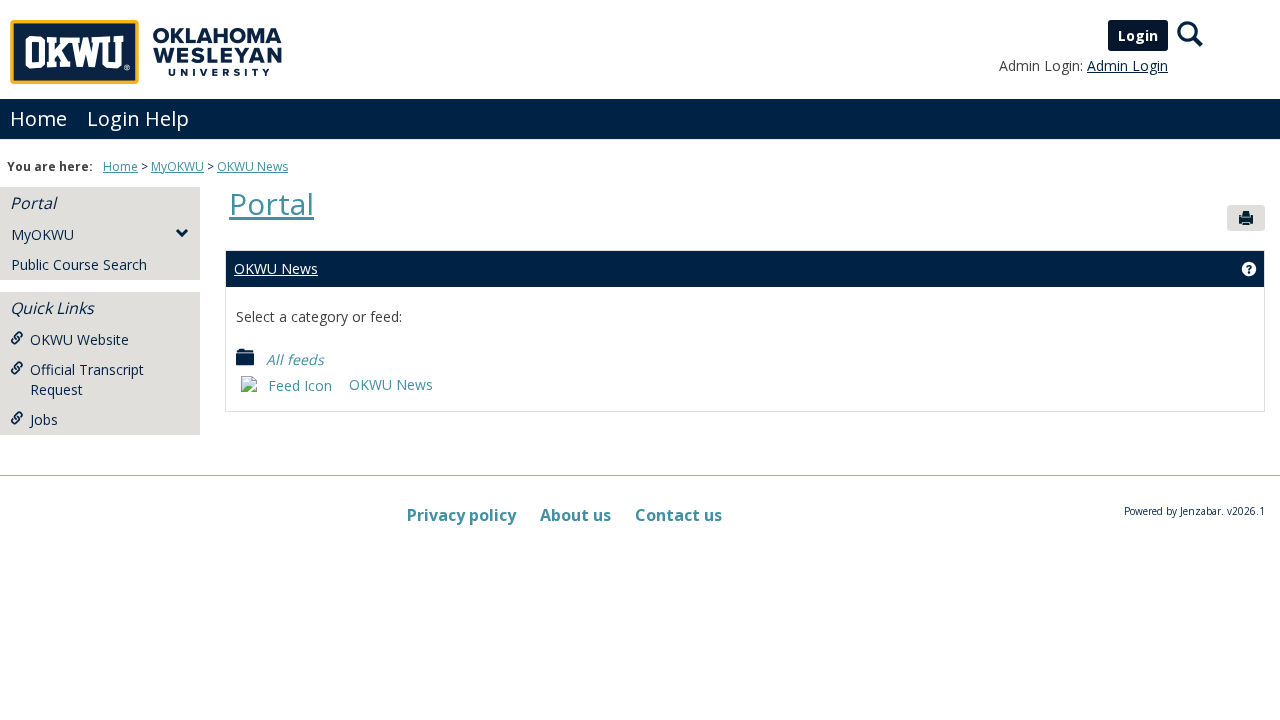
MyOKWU (177, 166)
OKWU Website (79, 339)
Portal (33, 203)
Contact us (678, 515)
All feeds (289, 359)
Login (1138, 35)
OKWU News (252, 166)
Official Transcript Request (87, 379)
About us (575, 515)
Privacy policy (461, 515)
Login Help (138, 118)
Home (38, 118)
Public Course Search (79, 264)
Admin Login (1127, 65)
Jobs (44, 419)
